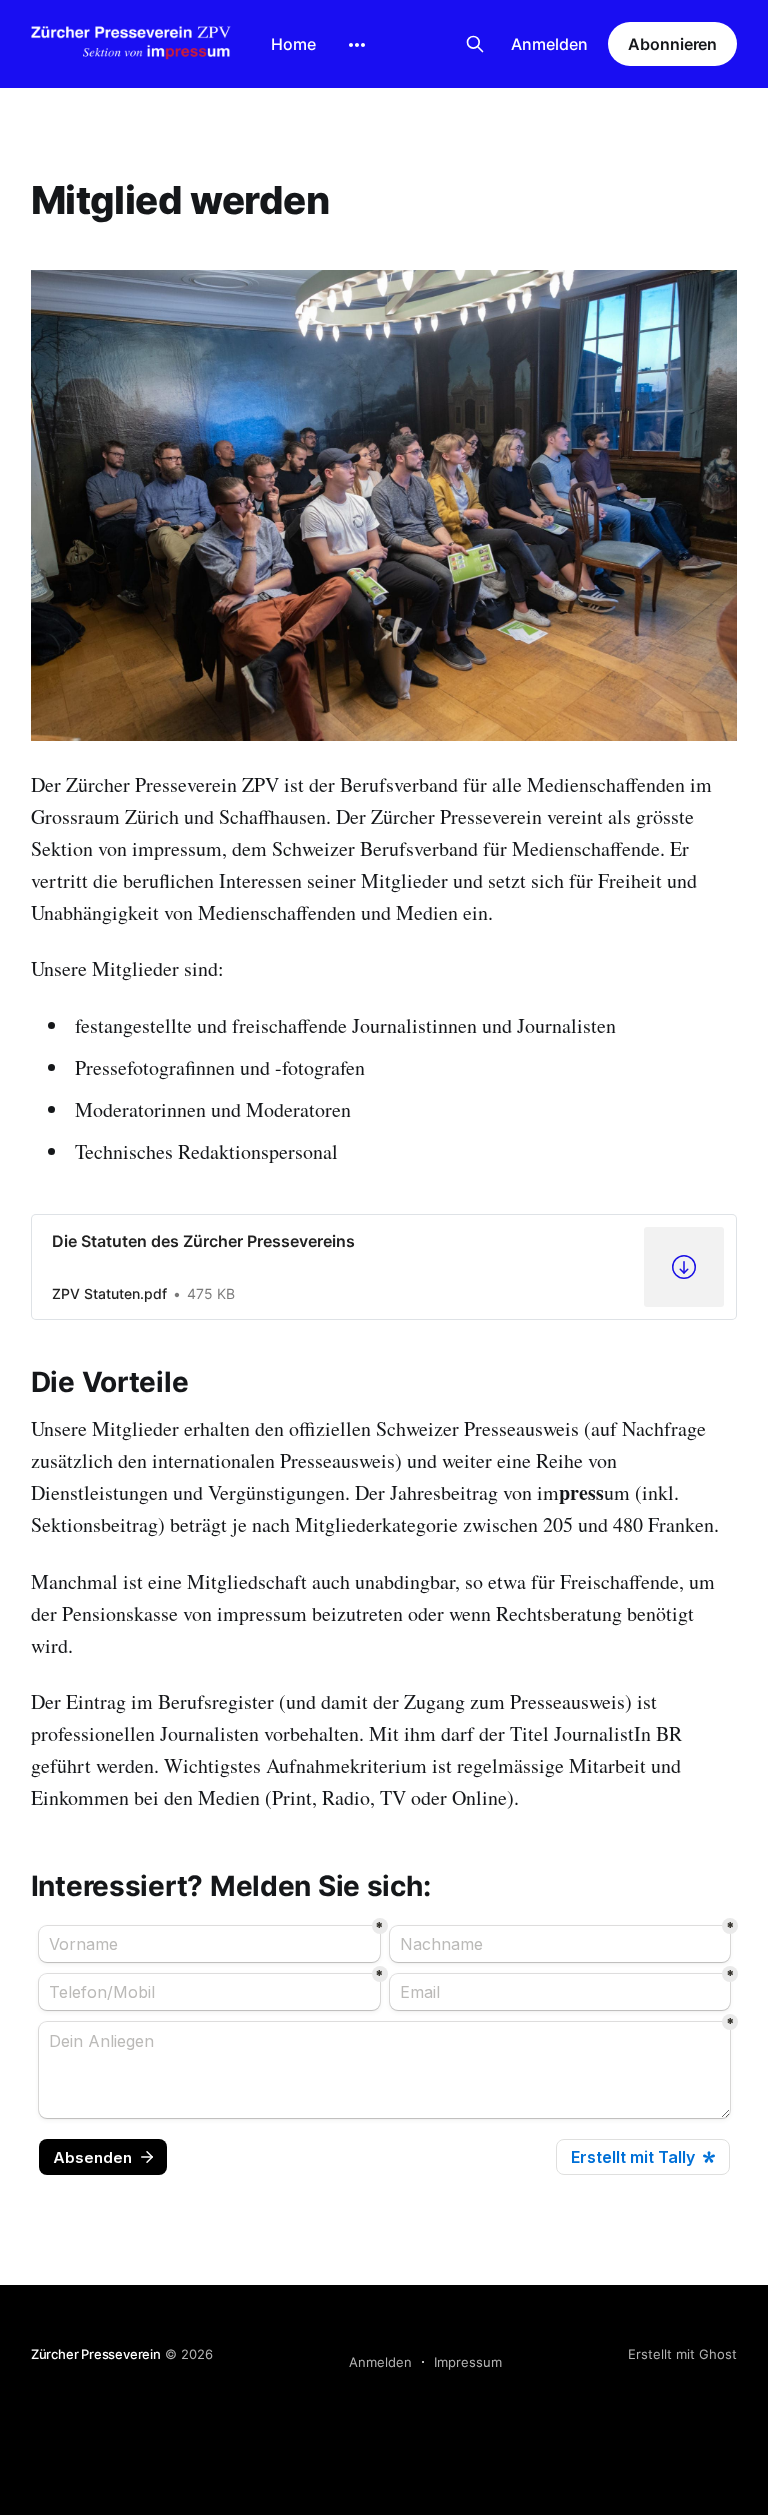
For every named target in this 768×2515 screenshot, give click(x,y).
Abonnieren (672, 44)
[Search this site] (475, 44)
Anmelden (549, 44)
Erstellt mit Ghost (682, 2354)
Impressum (468, 2362)
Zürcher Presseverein (96, 2354)
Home (293, 44)
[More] (357, 45)
